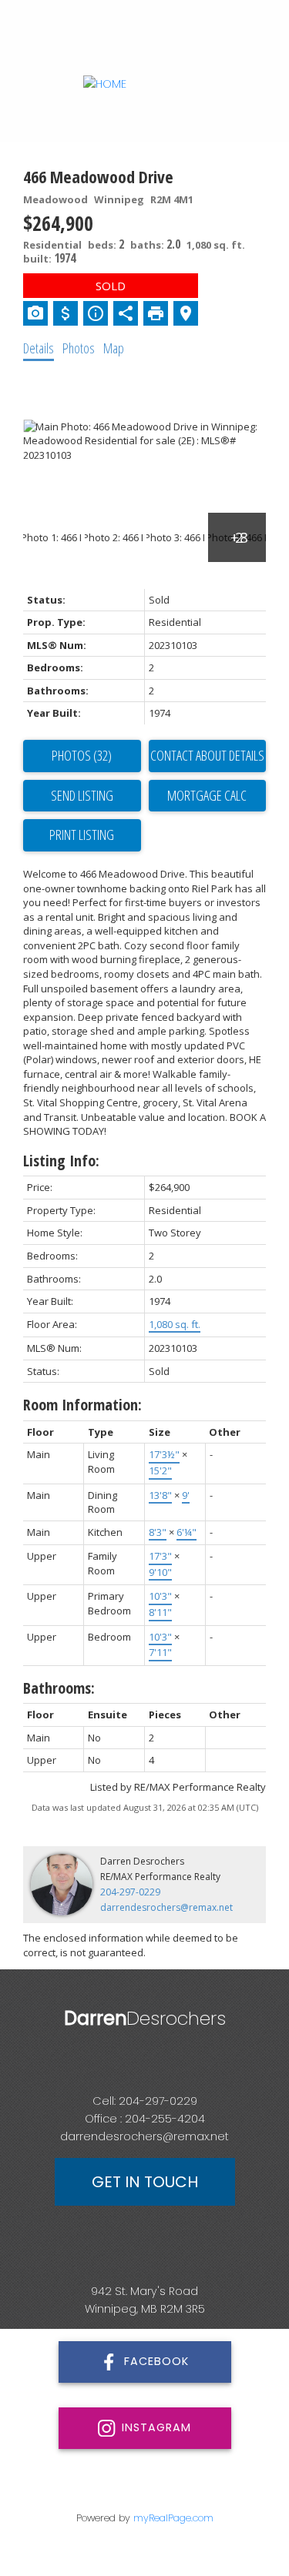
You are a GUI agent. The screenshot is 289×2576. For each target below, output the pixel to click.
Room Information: (82, 1405)
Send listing (82, 795)
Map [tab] (114, 348)
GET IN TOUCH (145, 2182)
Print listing (82, 835)
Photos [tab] (79, 348)
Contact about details (207, 755)
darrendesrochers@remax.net (166, 1907)
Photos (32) (82, 755)
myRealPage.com (173, 2518)
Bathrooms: (59, 1688)
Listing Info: (61, 1161)
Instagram (156, 2427)
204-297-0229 (130, 1892)
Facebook (156, 2361)
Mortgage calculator (208, 796)
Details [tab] (39, 348)
